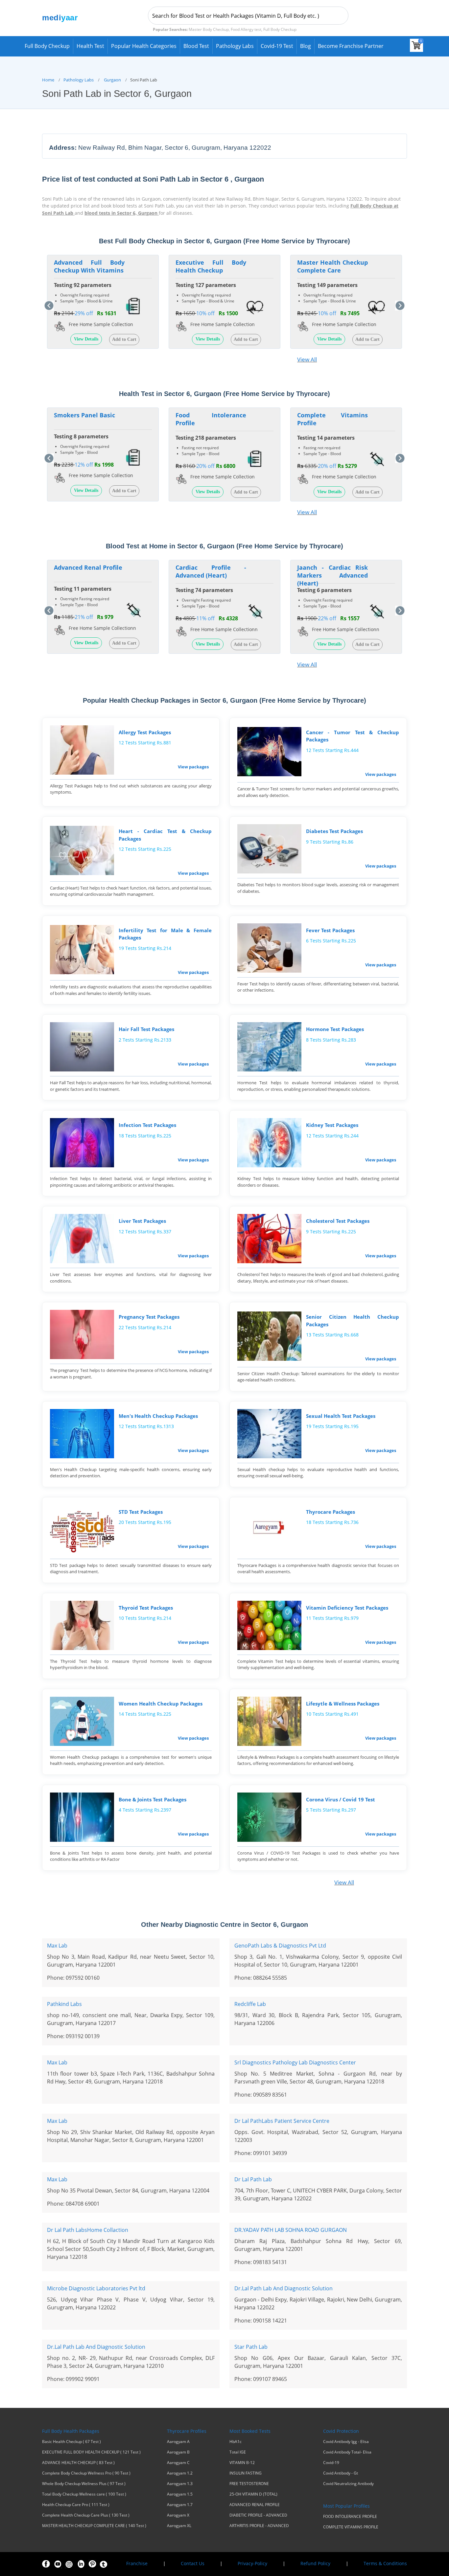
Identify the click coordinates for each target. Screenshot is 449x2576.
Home (48, 80)
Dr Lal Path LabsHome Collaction (88, 2230)
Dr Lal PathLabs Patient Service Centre (282, 2121)
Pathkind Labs (64, 2004)
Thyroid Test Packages (146, 1608)
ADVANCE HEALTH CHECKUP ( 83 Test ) (78, 2463)
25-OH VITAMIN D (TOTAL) (253, 2494)
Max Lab (57, 1946)
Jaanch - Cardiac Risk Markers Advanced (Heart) (332, 575)
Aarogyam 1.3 (180, 2484)
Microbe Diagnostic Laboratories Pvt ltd (96, 2288)
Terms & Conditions (385, 2563)
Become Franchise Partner (351, 46)
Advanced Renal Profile (88, 567)
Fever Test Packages (330, 930)
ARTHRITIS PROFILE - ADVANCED (259, 2526)
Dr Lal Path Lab (253, 2179)
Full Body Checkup (47, 46)
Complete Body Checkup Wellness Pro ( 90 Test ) (86, 2473)
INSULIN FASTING (246, 2473)
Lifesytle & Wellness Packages (343, 1704)
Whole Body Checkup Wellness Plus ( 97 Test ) (84, 2484)
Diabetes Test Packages (334, 831)
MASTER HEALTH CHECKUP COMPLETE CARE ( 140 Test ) (94, 2526)
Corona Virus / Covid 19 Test (341, 1799)
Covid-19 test (277, 46)
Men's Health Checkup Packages (158, 1416)
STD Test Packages (141, 1512)
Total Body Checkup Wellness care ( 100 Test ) (84, 2494)
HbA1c (236, 2442)
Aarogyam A (178, 2442)
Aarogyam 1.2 (180, 2473)
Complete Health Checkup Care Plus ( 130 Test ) (86, 2515)
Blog (306, 46)
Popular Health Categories (144, 46)
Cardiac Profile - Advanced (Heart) (211, 571)
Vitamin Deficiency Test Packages (347, 1608)
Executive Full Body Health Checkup (211, 266)
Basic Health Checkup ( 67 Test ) (71, 2442)
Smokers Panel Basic (84, 415)
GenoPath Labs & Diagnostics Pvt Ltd (280, 1946)
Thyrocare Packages (331, 1512)
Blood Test (196, 46)
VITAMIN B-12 (242, 2463)
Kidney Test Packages (332, 1125)
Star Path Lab (251, 2347)
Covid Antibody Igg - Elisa (346, 2442)
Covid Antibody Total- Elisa (347, 2452)
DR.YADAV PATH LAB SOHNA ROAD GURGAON (291, 2230)
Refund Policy (315, 2563)
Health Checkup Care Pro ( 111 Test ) (76, 2505)
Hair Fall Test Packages (146, 1029)
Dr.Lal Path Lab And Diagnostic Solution (284, 2288)
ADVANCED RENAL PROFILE (255, 2505)
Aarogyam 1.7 (180, 2505)
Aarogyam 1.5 (180, 2494)
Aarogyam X (178, 2515)
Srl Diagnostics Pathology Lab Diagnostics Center (295, 2062)
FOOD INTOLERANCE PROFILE (350, 2517)
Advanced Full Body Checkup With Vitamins (89, 266)
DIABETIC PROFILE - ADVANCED (258, 2515)
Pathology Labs (235, 46)
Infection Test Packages (147, 1125)
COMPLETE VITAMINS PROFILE (351, 2527)
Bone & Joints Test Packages (153, 1799)
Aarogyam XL (179, 2526)
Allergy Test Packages (145, 732)
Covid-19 (331, 2463)
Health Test (90, 46)
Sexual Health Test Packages (341, 1416)
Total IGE (238, 2452)
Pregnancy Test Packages (149, 1317)
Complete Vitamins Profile (332, 419)
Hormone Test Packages (335, 1029)
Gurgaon (112, 80)
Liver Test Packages (142, 1221)
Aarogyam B (178, 2452)
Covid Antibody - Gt (341, 2473)
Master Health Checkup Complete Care (332, 266)
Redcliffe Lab (250, 2004)
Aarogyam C (178, 2463)
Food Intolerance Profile (211, 419)
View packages (193, 767)
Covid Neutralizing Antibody (348, 2484)
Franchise (137, 2563)
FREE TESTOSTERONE (249, 2484)
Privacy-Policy (252, 2563)
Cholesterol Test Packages (338, 1221)
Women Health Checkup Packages (161, 1704)
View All (307, 359)
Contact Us (193, 2563)
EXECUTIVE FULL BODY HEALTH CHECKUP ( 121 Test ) (91, 2452)
